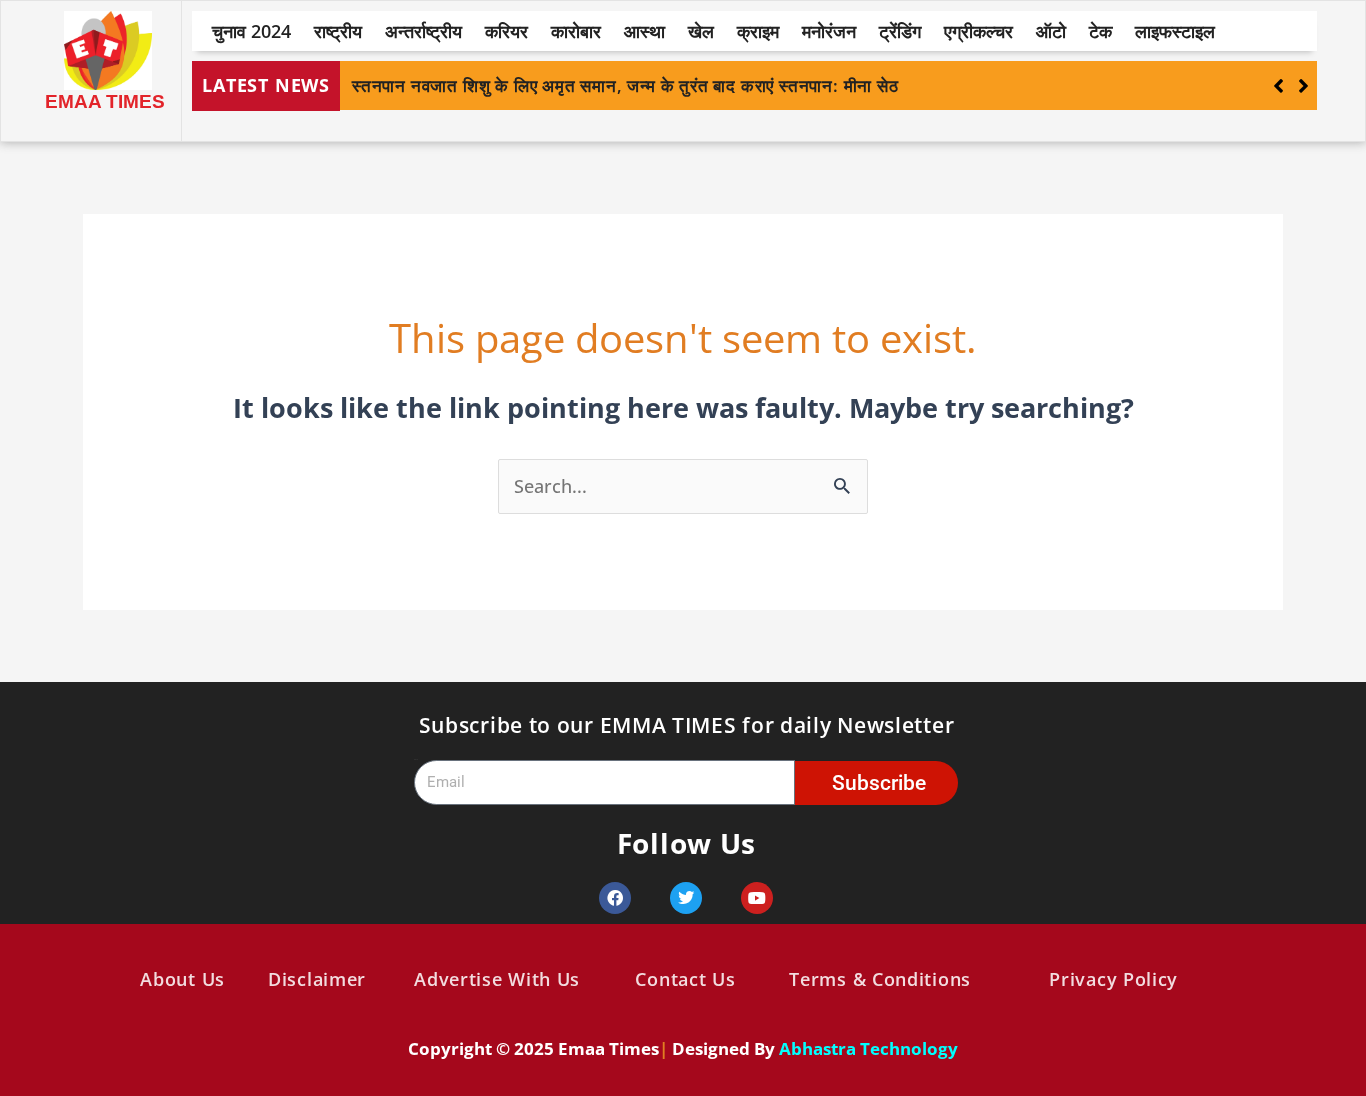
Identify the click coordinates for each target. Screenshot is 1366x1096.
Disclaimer (317, 979)
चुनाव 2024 (251, 31)
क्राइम (758, 31)
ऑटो (1051, 31)
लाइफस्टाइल (1175, 31)
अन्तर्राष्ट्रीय (423, 31)
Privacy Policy (1113, 979)
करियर (506, 31)
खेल (701, 31)
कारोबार (576, 31)
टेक (1100, 31)
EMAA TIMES (105, 101)
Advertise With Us (497, 979)
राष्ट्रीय (338, 31)
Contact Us (685, 979)
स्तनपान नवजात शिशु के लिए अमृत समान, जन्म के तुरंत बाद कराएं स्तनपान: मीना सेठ (625, 85)
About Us (182, 979)
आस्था (644, 31)
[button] (1303, 86)
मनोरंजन (829, 31)
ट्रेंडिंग (900, 31)
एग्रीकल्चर (978, 31)
